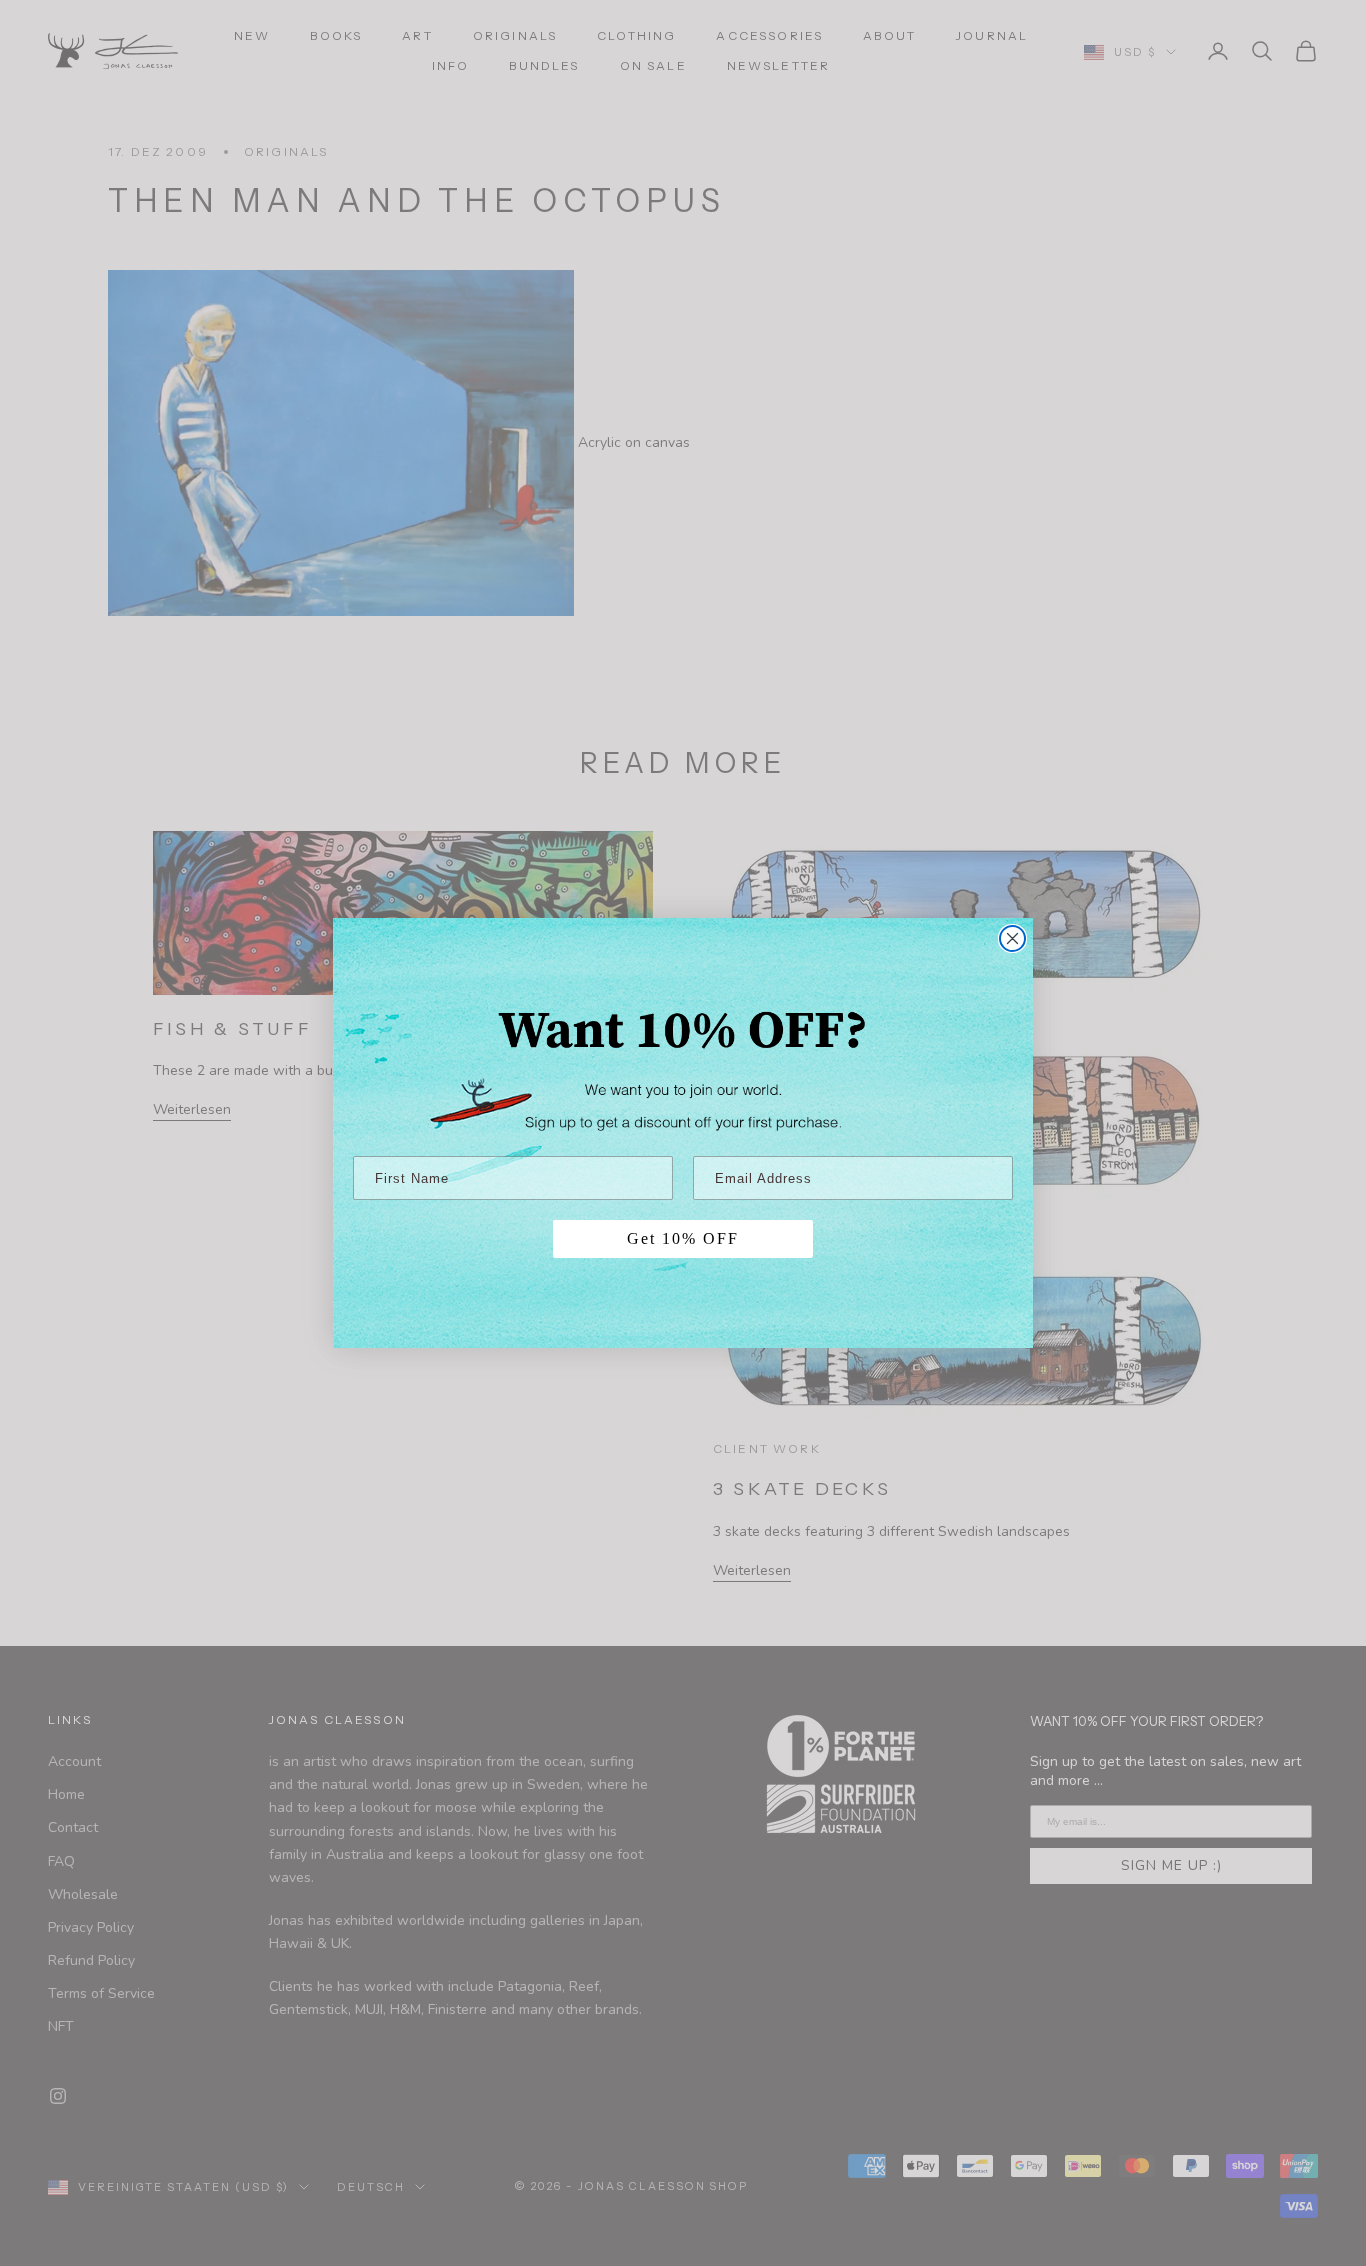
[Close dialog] (1012, 938)
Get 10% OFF (683, 1238)
